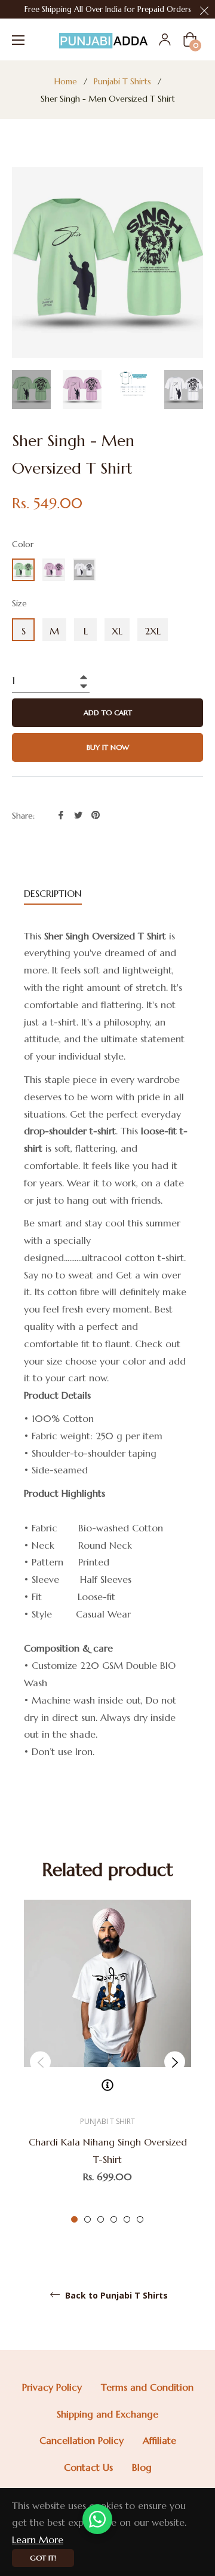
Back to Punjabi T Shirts (115, 2296)
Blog (142, 2467)
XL (117, 631)
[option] (107, 2062)
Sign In (165, 39)
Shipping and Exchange (107, 2414)
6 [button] (140, 2219)
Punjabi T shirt (107, 2121)
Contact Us (88, 2467)
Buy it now (108, 747)
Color (23, 544)
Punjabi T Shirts (122, 81)
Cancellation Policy (82, 2440)
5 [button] (127, 2219)
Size (19, 603)
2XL (153, 631)
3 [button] (101, 2219)
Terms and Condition (147, 2387)
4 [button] (114, 2219)
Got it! (43, 2558)
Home (66, 81)
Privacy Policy (52, 2387)
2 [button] (87, 2219)
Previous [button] (40, 2062)
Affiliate (159, 2440)
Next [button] (175, 2062)
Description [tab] (53, 893)
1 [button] (74, 2219)
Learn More (38, 2540)
